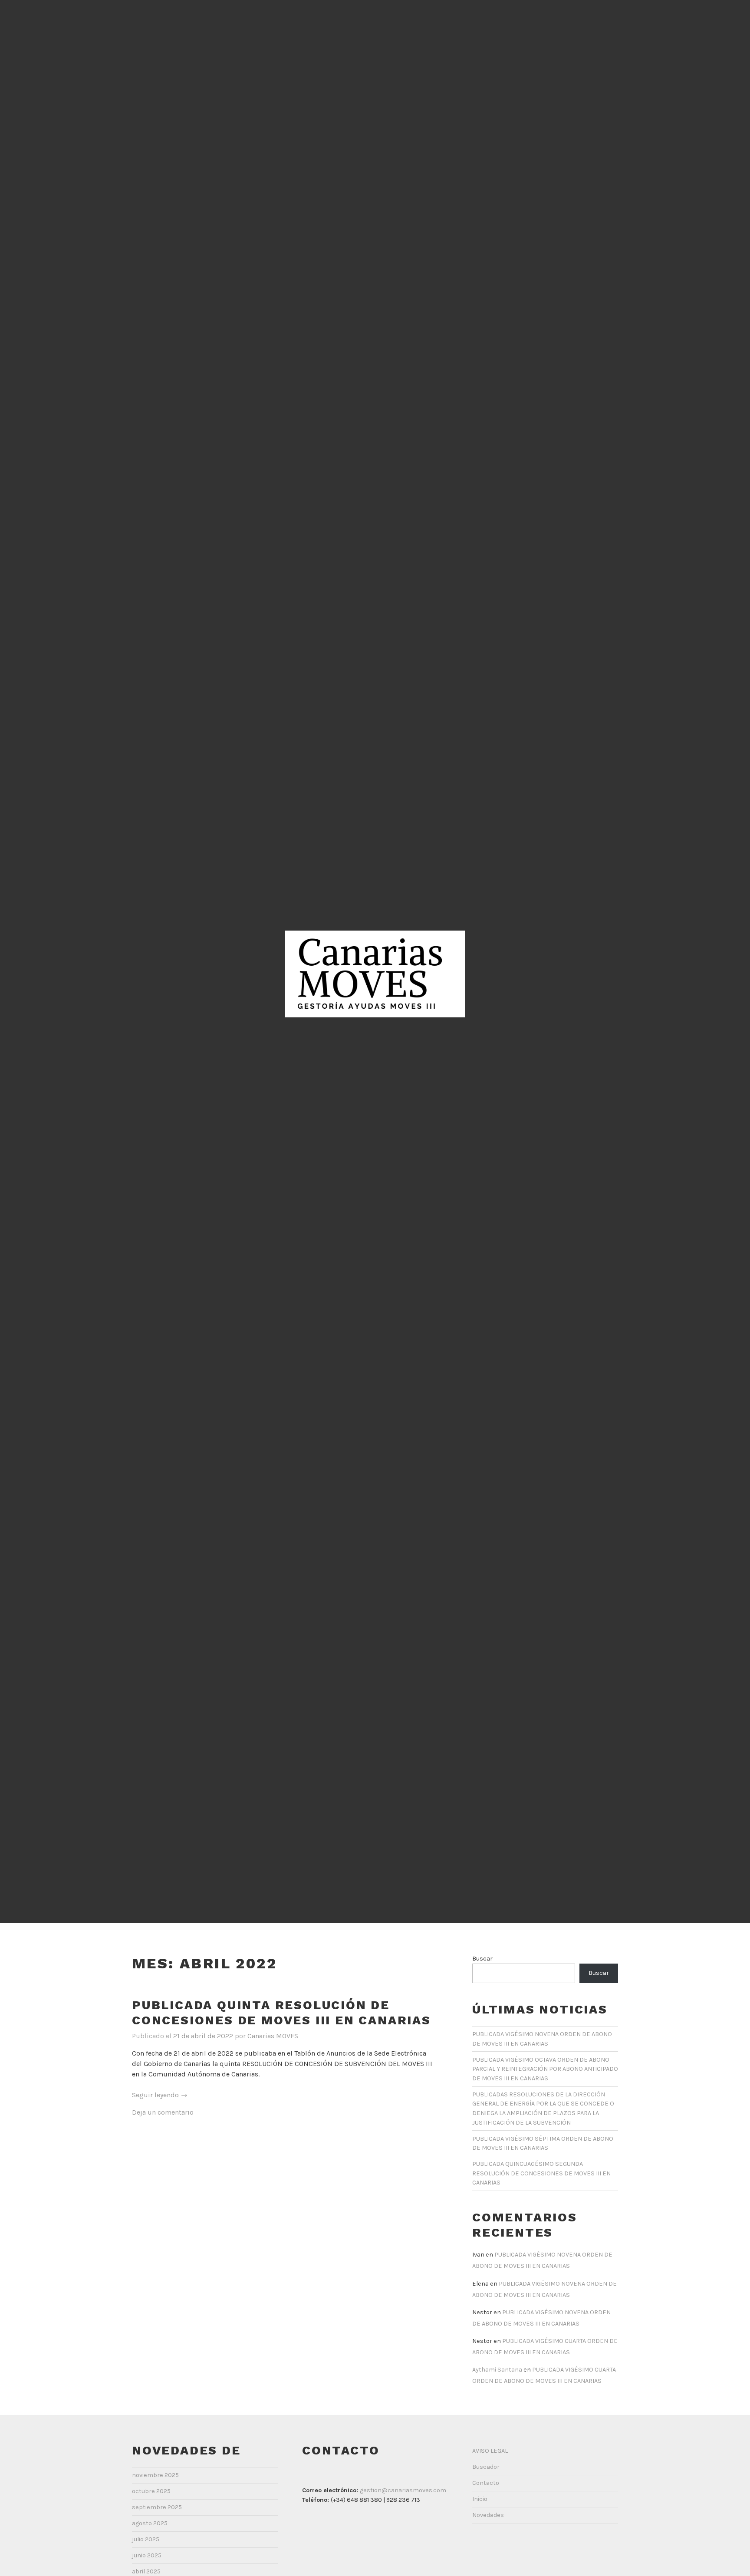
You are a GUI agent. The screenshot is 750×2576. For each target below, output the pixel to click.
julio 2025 (146, 2539)
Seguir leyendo (160, 2095)
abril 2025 (146, 2571)
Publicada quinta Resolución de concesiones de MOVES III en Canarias (281, 2013)
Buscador (486, 2467)
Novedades (488, 2515)
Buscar (482, 1959)
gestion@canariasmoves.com (403, 2490)
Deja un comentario (163, 2112)
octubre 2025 (151, 2491)
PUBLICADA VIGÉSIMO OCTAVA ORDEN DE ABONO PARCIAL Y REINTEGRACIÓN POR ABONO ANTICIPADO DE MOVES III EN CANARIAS (545, 2069)
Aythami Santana (497, 2370)
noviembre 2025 (155, 2475)
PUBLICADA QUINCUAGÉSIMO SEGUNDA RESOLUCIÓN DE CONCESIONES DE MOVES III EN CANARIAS (541, 2173)
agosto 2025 (150, 2523)
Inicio (480, 2499)
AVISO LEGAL (490, 2451)
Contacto (486, 2483)
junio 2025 (147, 2555)
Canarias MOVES (273, 2036)
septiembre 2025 (157, 2507)
